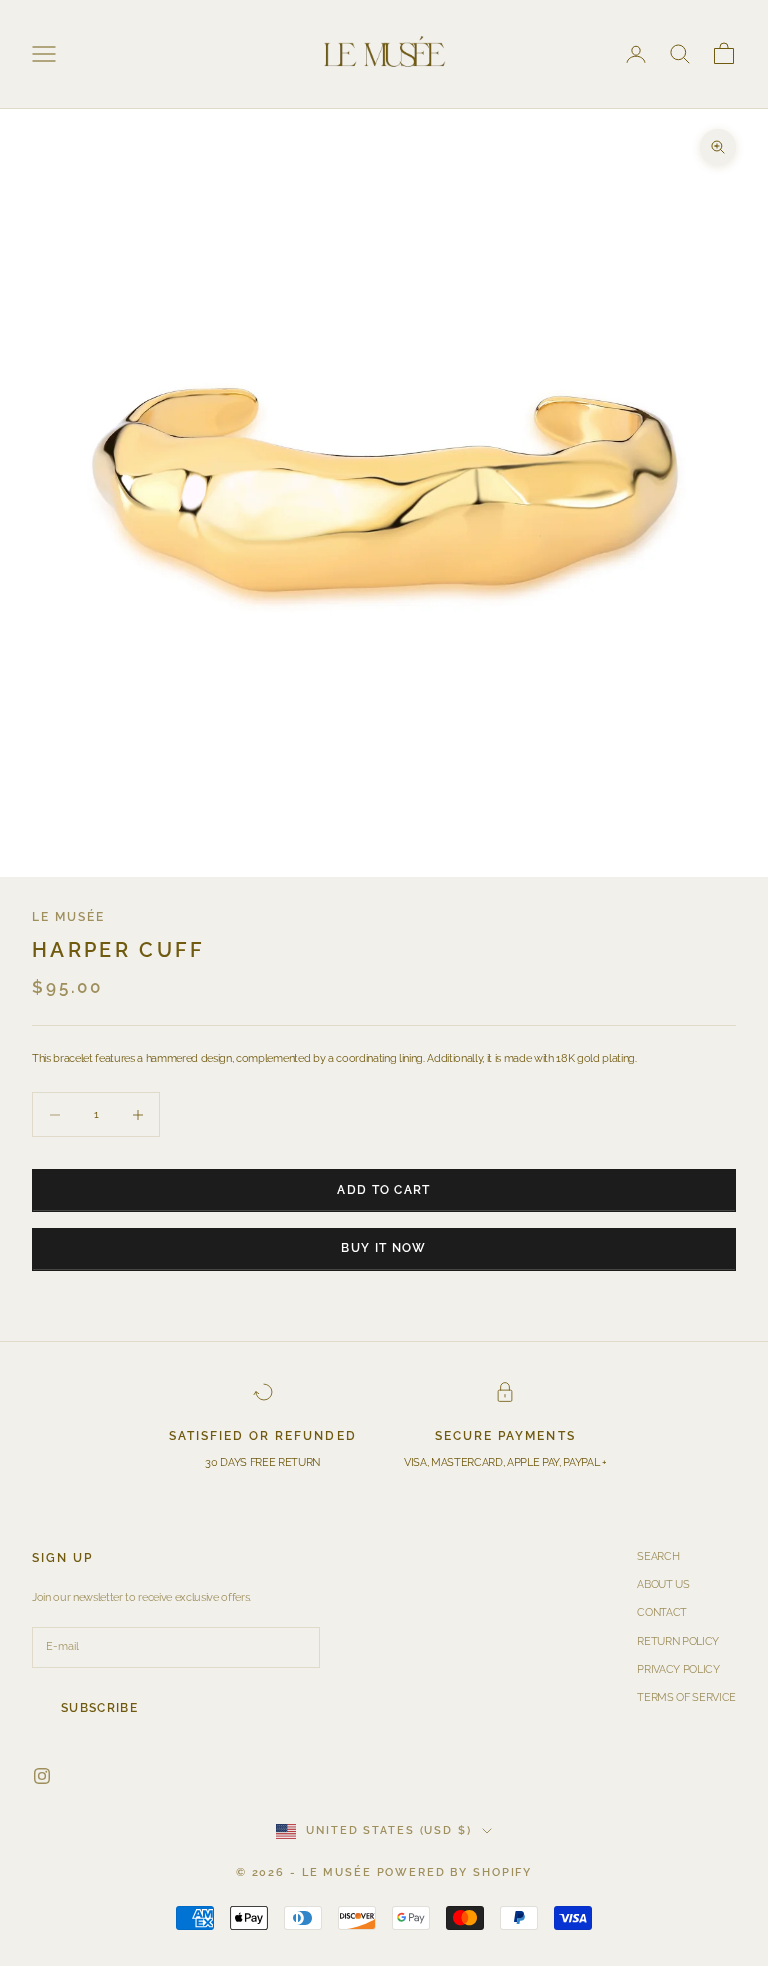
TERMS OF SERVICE (686, 1697)
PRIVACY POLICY (678, 1669)
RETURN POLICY (678, 1641)
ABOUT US (663, 1584)
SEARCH (658, 1556)
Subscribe (99, 1708)
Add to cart (384, 1190)
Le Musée (68, 917)
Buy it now (383, 1248)
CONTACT (662, 1612)
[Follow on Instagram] (42, 1776)
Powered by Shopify (455, 1872)
